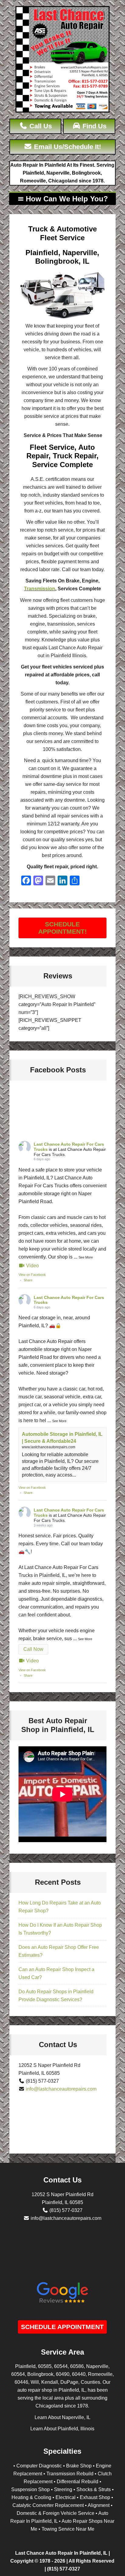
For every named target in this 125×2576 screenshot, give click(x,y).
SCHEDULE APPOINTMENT (62, 2327)
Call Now (33, 1649)
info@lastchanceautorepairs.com (61, 2089)
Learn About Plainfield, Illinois (62, 2429)
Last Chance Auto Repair (62, 59)
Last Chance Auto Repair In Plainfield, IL (61, 2553)
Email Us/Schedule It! (67, 147)
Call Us (40, 126)
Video (32, 1266)
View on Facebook (32, 1275)
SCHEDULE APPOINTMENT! (62, 928)
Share (28, 1280)
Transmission (40, 589)
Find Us (94, 126)
